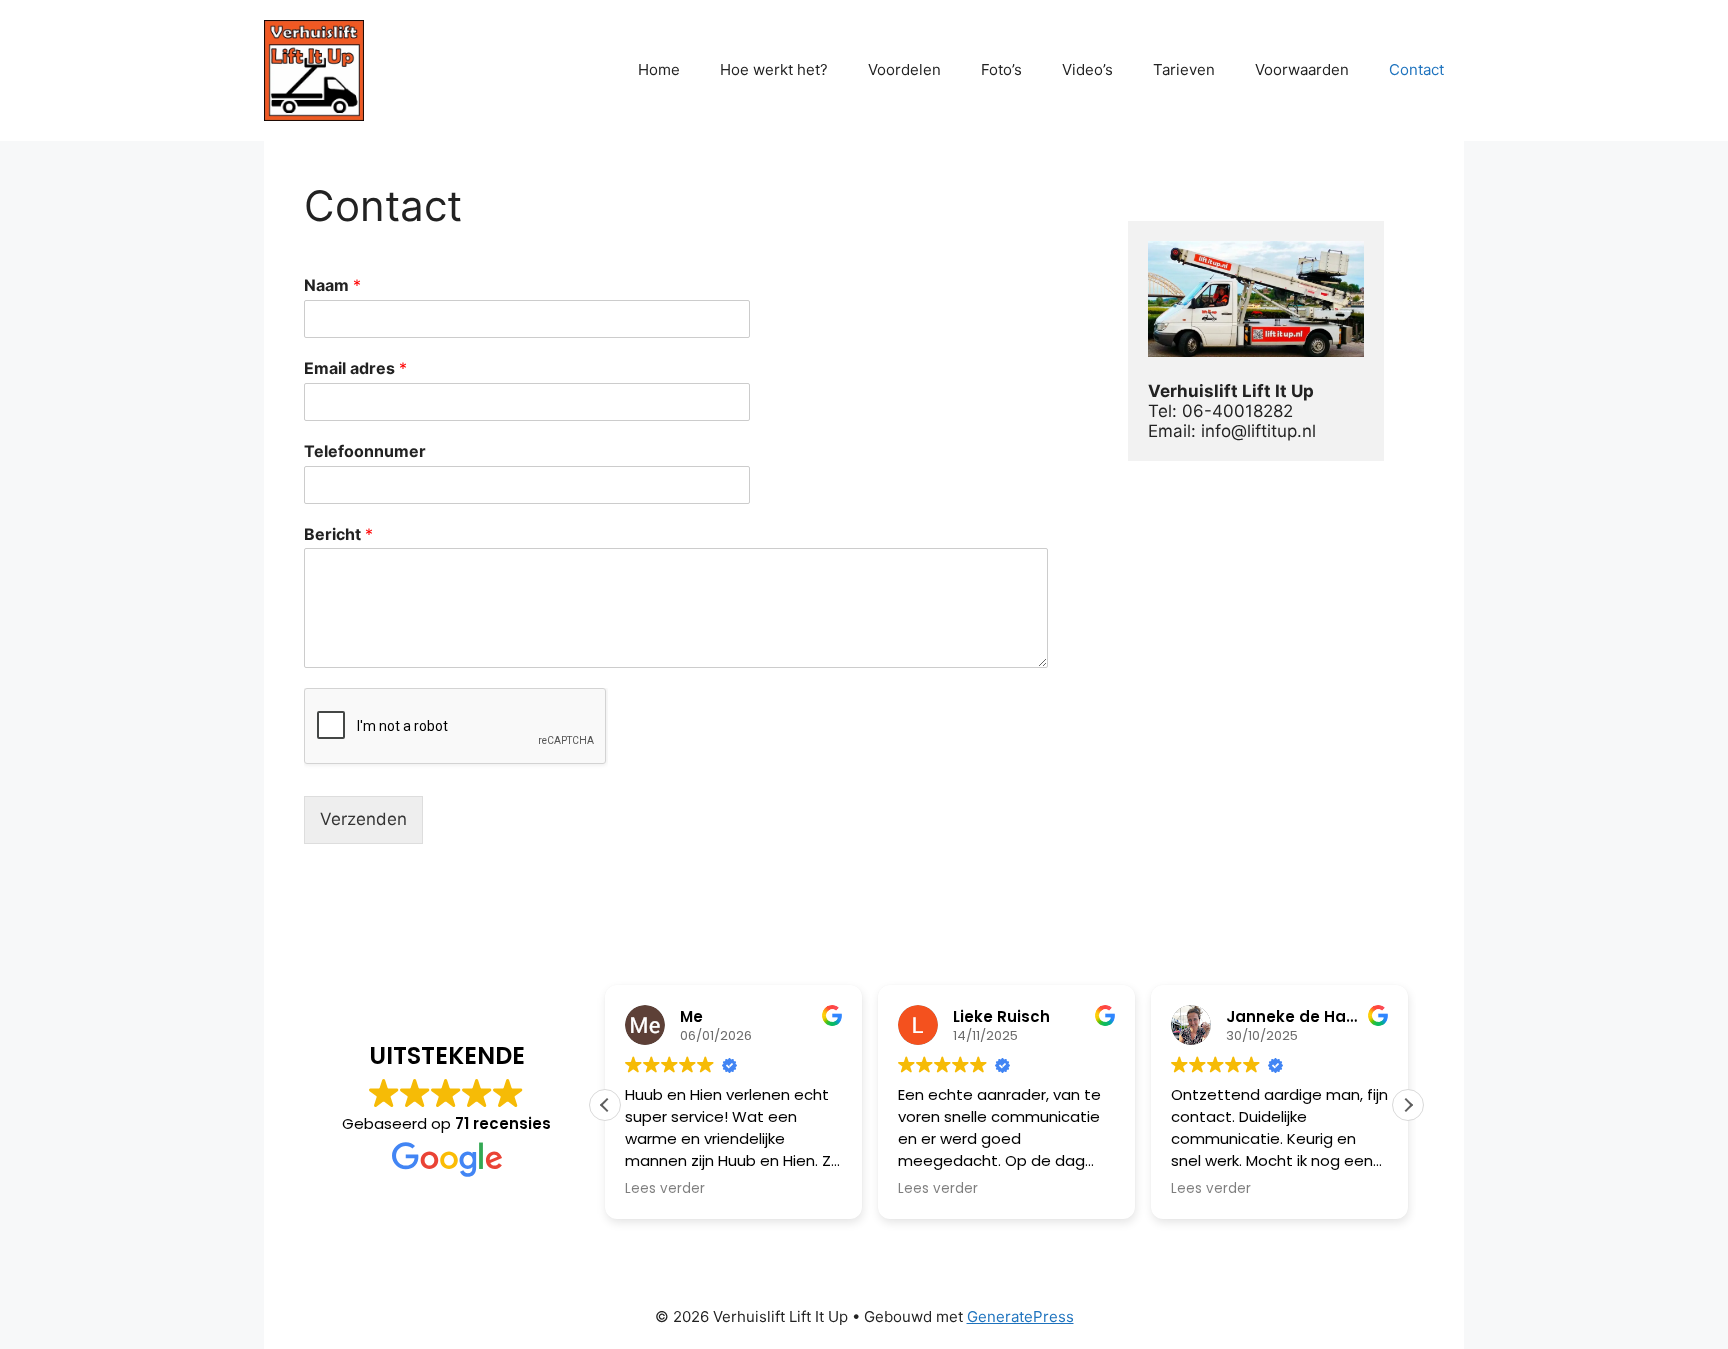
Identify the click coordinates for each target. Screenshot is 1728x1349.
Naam (332, 285)
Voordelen (904, 69)
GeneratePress (1020, 1316)
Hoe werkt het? (774, 69)
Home (659, 69)
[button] (1408, 1105)
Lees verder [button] (665, 1189)
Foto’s (1001, 69)
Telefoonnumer (365, 451)
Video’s (1087, 69)
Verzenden (363, 819)
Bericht (338, 534)
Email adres (355, 368)
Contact (1416, 69)
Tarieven (1184, 69)
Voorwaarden (1302, 69)
